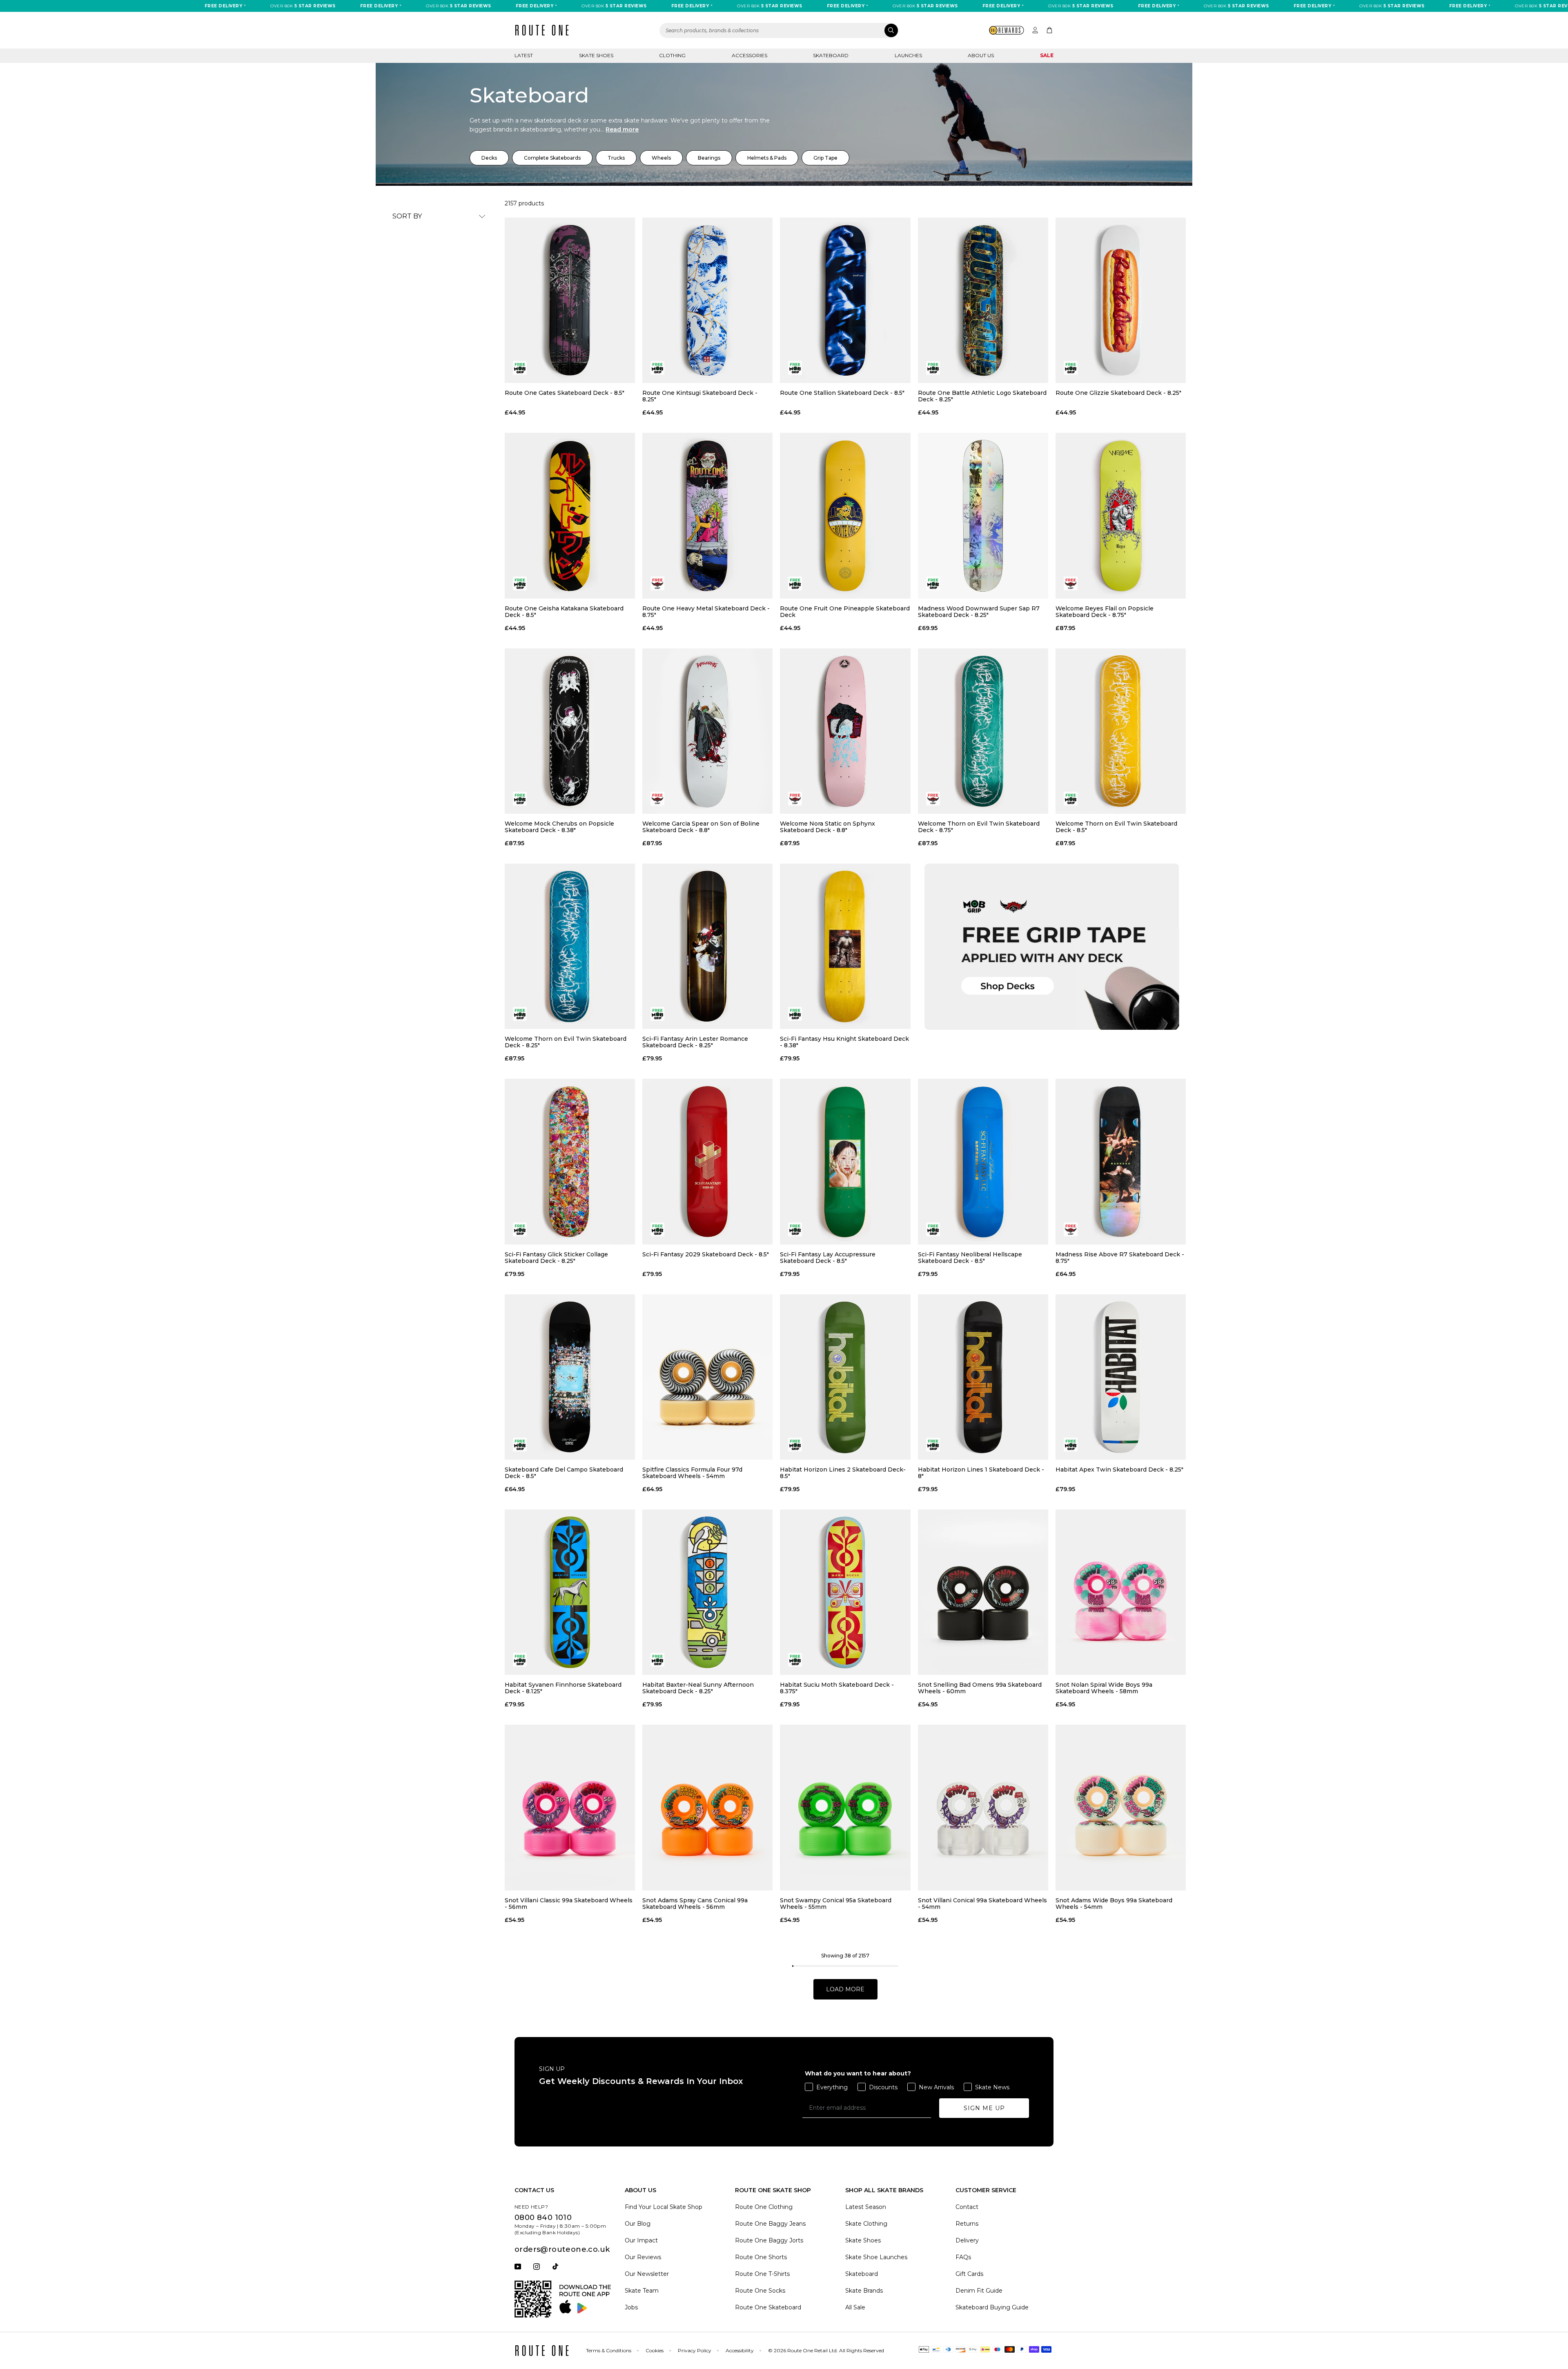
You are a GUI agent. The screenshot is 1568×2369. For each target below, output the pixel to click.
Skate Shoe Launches (876, 2257)
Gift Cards (969, 2274)
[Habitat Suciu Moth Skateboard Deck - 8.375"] (845, 1592)
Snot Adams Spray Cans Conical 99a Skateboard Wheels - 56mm (695, 1904)
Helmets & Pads (767, 158)
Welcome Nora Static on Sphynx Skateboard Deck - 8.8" (827, 827)
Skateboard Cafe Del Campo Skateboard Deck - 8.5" (564, 1473)
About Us (981, 55)
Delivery (967, 2240)
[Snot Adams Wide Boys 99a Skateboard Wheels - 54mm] (1121, 1807)
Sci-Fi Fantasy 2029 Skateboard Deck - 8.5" (706, 1255)
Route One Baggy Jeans (770, 2224)
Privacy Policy (695, 2350)
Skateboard (831, 55)
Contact (967, 2207)
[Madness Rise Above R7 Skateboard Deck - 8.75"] (1121, 1161)
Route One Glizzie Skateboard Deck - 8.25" (1118, 393)
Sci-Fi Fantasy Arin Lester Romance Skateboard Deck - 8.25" (695, 1042)
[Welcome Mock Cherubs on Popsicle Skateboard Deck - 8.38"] (570, 731)
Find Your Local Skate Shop (664, 2207)
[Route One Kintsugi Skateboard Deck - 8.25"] (707, 300)
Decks (489, 158)
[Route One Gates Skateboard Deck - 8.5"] (570, 300)
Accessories (749, 55)
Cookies (655, 2350)
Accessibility (740, 2350)
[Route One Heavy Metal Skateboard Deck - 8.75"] (707, 515)
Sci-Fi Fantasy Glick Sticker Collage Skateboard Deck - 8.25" (556, 1258)
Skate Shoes (596, 55)
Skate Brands (864, 2291)
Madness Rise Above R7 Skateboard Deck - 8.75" (1120, 1258)
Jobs (631, 2307)
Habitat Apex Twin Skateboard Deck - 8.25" (1119, 1470)
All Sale (855, 2307)
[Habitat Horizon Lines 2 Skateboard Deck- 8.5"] (845, 1377)
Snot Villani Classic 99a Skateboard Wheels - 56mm (569, 1904)
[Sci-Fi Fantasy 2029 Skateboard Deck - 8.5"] (707, 1161)
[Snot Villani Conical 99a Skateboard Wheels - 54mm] (983, 1807)
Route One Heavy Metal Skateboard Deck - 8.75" (706, 612)
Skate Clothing (866, 2224)
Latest (524, 55)
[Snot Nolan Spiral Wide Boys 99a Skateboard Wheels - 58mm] (1121, 1592)
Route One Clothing (764, 2207)
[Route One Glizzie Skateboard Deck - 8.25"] (1121, 300)
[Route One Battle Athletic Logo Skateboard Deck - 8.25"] (983, 300)
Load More (845, 1989)
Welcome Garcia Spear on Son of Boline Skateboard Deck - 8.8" (701, 827)
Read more (622, 129)
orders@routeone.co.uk (562, 2249)
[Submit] (891, 30)
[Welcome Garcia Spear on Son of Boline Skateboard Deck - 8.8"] (707, 731)
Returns (967, 2224)
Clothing (672, 55)
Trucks (616, 158)
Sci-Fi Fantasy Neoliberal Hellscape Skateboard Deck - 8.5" (970, 1258)
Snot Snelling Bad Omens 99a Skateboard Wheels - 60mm (980, 1688)
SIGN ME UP (984, 2108)
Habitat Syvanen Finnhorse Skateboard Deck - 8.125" (563, 1688)
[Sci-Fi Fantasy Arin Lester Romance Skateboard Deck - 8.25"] (707, 946)
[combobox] (779, 30)
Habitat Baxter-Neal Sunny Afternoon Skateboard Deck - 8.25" (698, 1688)
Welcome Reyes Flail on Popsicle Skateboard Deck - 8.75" (1105, 612)
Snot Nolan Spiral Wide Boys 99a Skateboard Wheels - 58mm (1104, 1688)
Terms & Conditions (609, 2350)
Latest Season (866, 2207)
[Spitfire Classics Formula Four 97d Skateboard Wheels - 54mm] (707, 1377)
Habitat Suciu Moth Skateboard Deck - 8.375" (837, 1688)
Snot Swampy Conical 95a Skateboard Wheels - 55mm (836, 1904)
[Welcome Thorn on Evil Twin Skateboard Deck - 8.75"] (983, 731)
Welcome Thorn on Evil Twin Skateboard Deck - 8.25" (566, 1042)
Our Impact (641, 2240)
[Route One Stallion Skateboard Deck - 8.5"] (845, 300)
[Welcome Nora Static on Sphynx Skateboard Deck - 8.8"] (845, 731)
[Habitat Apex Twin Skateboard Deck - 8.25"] (1121, 1377)
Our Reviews (643, 2257)
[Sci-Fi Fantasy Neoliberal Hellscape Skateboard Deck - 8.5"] (983, 1161)
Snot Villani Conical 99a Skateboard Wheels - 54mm (982, 1904)
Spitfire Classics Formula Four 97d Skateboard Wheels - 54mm (692, 1473)
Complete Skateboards (552, 158)
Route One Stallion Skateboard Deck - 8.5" (842, 393)
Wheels (661, 158)
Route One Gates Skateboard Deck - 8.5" (565, 393)
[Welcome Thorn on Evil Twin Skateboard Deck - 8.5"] (1121, 731)
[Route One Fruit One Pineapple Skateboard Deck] (845, 515)
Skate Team (642, 2291)
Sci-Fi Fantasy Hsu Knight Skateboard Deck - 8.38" (844, 1042)
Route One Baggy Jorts (769, 2240)
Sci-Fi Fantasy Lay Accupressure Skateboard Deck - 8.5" (828, 1258)
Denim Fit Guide (979, 2291)
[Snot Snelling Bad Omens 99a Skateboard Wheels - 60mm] (983, 1592)
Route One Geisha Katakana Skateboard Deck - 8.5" (564, 612)
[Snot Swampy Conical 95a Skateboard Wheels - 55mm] (845, 1807)
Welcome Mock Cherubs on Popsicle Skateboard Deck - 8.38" (559, 827)
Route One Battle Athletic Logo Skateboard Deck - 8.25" (982, 396)
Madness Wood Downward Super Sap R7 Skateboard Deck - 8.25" (979, 612)
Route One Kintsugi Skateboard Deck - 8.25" (700, 396)
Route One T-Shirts (762, 2274)
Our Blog (638, 2224)
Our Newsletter (647, 2274)
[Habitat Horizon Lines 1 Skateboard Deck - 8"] (983, 1377)
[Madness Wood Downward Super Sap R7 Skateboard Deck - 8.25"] (983, 515)
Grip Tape (825, 158)
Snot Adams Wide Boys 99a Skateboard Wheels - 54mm (1114, 1904)
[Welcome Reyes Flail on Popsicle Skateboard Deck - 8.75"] (1121, 515)
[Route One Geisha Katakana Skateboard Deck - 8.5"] (570, 515)
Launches (908, 55)
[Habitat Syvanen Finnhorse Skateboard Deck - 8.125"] (570, 1592)
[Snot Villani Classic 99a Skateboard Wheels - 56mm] (570, 1807)
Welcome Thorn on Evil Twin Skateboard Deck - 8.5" (1116, 827)
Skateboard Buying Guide (992, 2307)
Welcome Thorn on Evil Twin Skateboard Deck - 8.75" (979, 827)
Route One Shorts (761, 2257)
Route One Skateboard (768, 2307)
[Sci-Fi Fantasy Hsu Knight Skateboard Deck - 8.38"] (845, 946)
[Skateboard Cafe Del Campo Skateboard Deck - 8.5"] (570, 1377)
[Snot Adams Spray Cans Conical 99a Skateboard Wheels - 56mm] (707, 1807)
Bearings (709, 158)
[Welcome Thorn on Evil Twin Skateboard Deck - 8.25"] (570, 946)
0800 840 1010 (543, 2218)
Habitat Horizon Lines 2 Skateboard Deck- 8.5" (843, 1473)
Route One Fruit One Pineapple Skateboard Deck (845, 612)
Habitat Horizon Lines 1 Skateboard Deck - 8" (981, 1473)
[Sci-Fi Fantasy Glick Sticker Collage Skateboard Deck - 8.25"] (570, 1161)
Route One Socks (760, 2291)
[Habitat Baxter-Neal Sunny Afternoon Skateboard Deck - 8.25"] (707, 1592)
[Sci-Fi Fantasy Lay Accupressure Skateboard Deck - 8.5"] (845, 1161)
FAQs (963, 2257)
